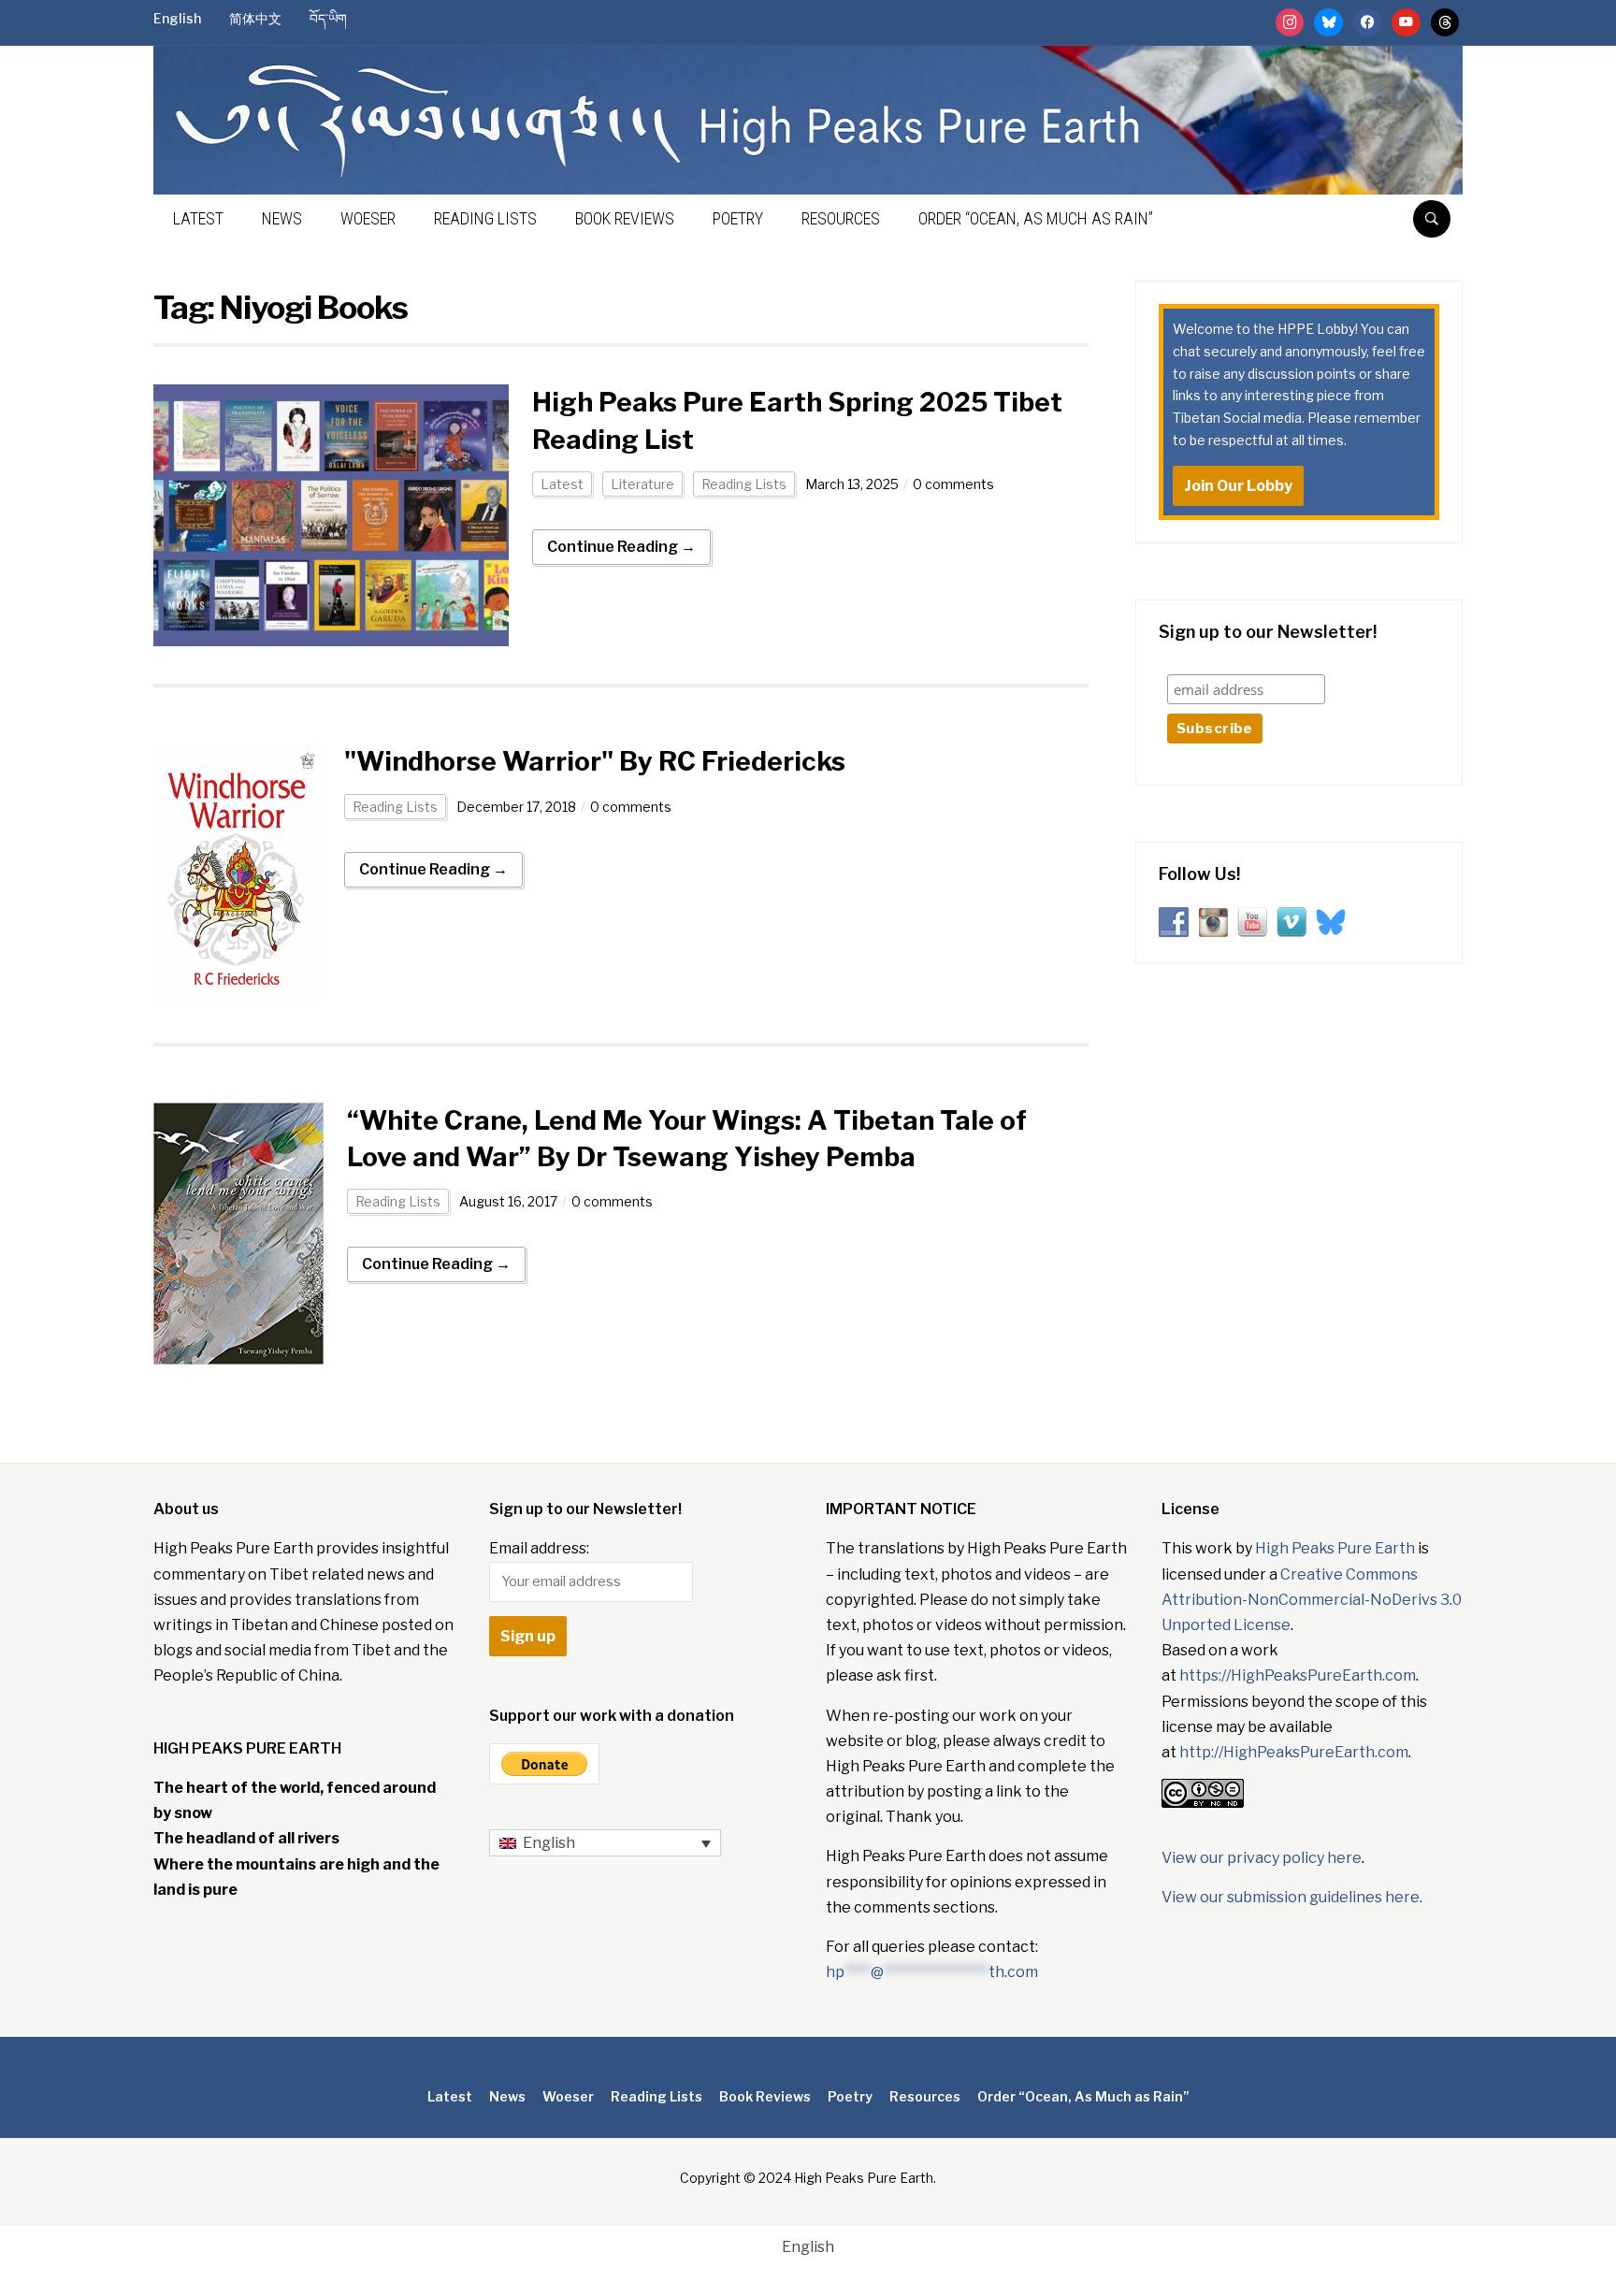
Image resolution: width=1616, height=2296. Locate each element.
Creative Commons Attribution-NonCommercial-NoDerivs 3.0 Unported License (1312, 1600)
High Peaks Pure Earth (1335, 1548)
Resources (841, 218)
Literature (642, 484)
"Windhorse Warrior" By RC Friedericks (595, 761)
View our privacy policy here (1262, 1858)
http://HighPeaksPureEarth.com (1294, 1752)
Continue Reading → (621, 547)
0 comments (953, 484)
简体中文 (255, 18)
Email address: (539, 1548)
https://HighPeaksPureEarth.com (1298, 1675)
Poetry (738, 218)
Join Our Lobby (1238, 486)
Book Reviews (625, 218)
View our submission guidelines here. (1292, 1897)
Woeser (368, 218)
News (282, 218)
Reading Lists (485, 218)
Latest (198, 218)
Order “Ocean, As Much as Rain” (1036, 218)
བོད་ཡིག (328, 18)
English (177, 18)
